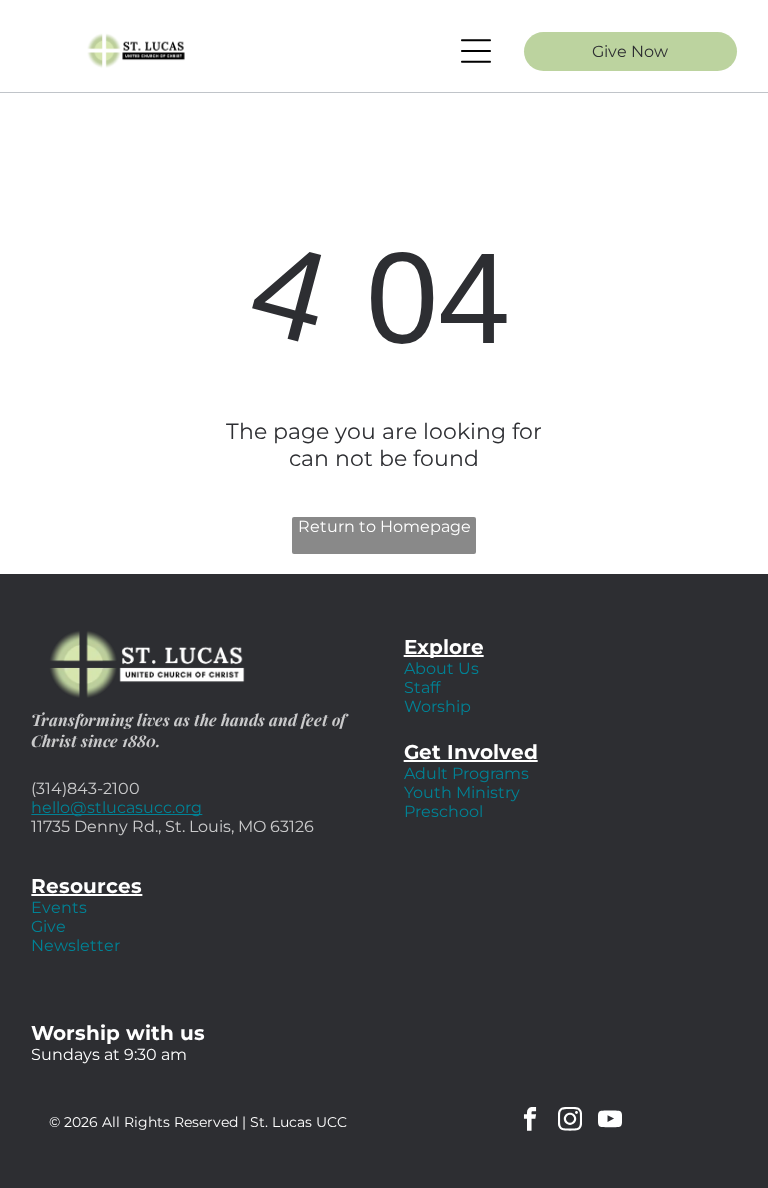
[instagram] (570, 1122)
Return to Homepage (384, 526)
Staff (422, 687)
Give (48, 926)
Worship (437, 706)
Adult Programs (466, 773)
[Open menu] (476, 51)
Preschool (443, 811)
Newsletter (75, 945)
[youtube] (610, 1122)
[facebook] (530, 1122)
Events (59, 907)
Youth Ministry (462, 792)
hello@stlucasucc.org (116, 807)
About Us (441, 668)
